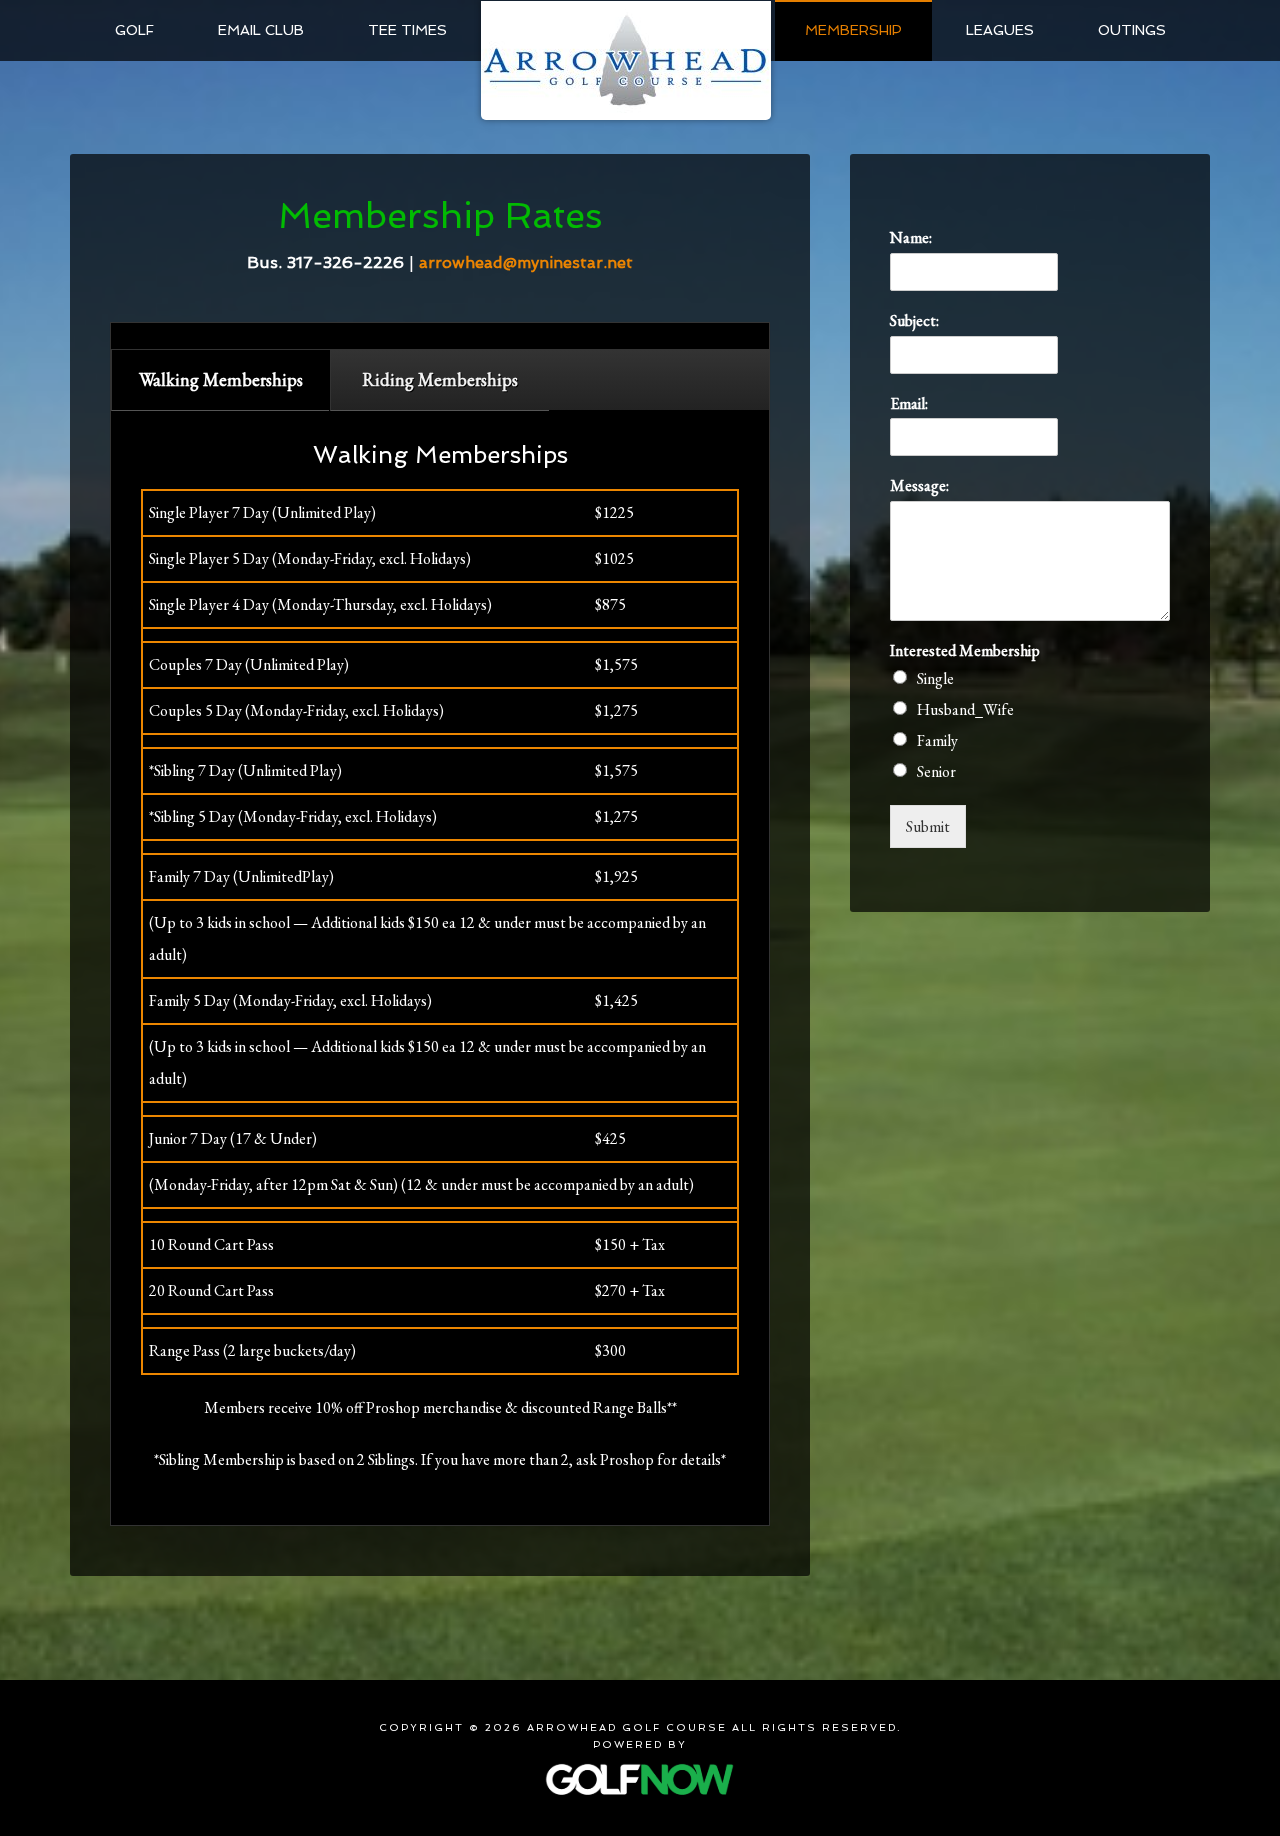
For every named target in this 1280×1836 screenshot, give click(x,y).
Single (935, 678)
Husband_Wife (965, 709)
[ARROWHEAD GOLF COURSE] (626, 60)
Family (937, 740)
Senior (936, 771)
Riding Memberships (440, 379)
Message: (919, 486)
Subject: (914, 321)
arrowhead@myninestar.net (526, 262)
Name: (911, 238)
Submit (928, 826)
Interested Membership (965, 651)
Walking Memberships (221, 379)
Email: (909, 404)
